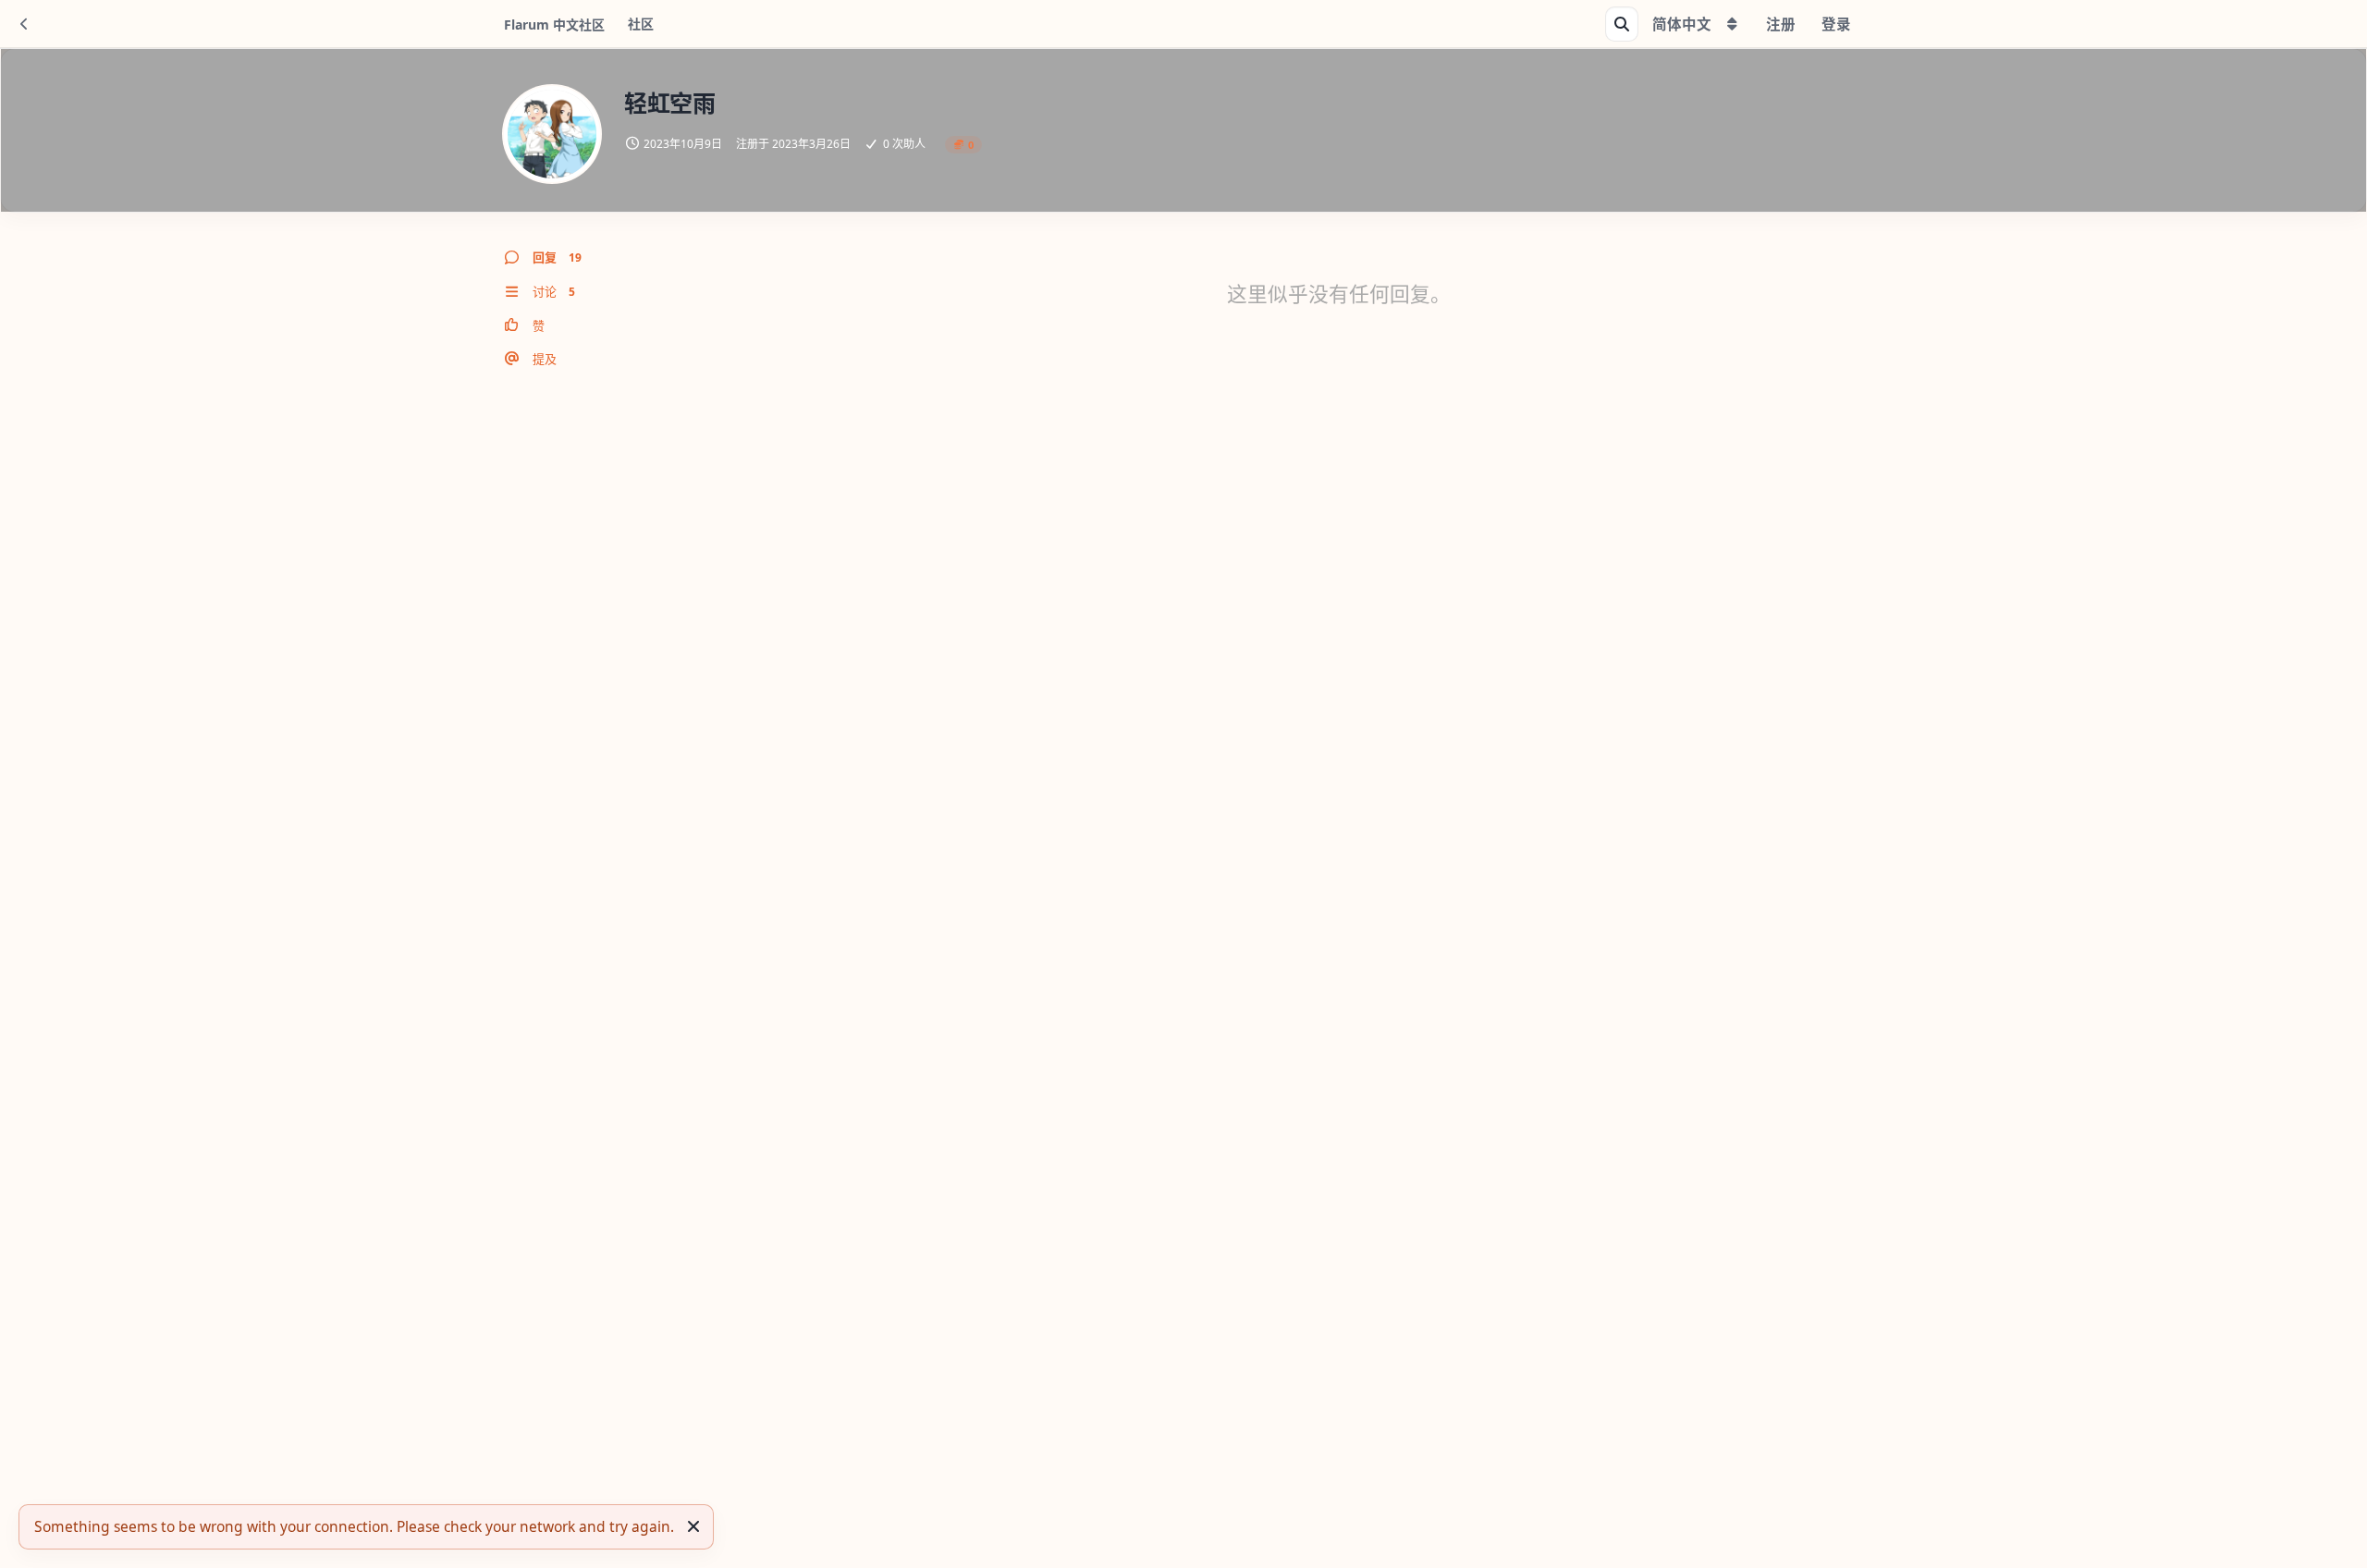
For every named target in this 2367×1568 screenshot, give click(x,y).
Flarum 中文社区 (554, 24)
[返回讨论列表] (24, 24)
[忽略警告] (693, 1526)
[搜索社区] (1622, 24)
